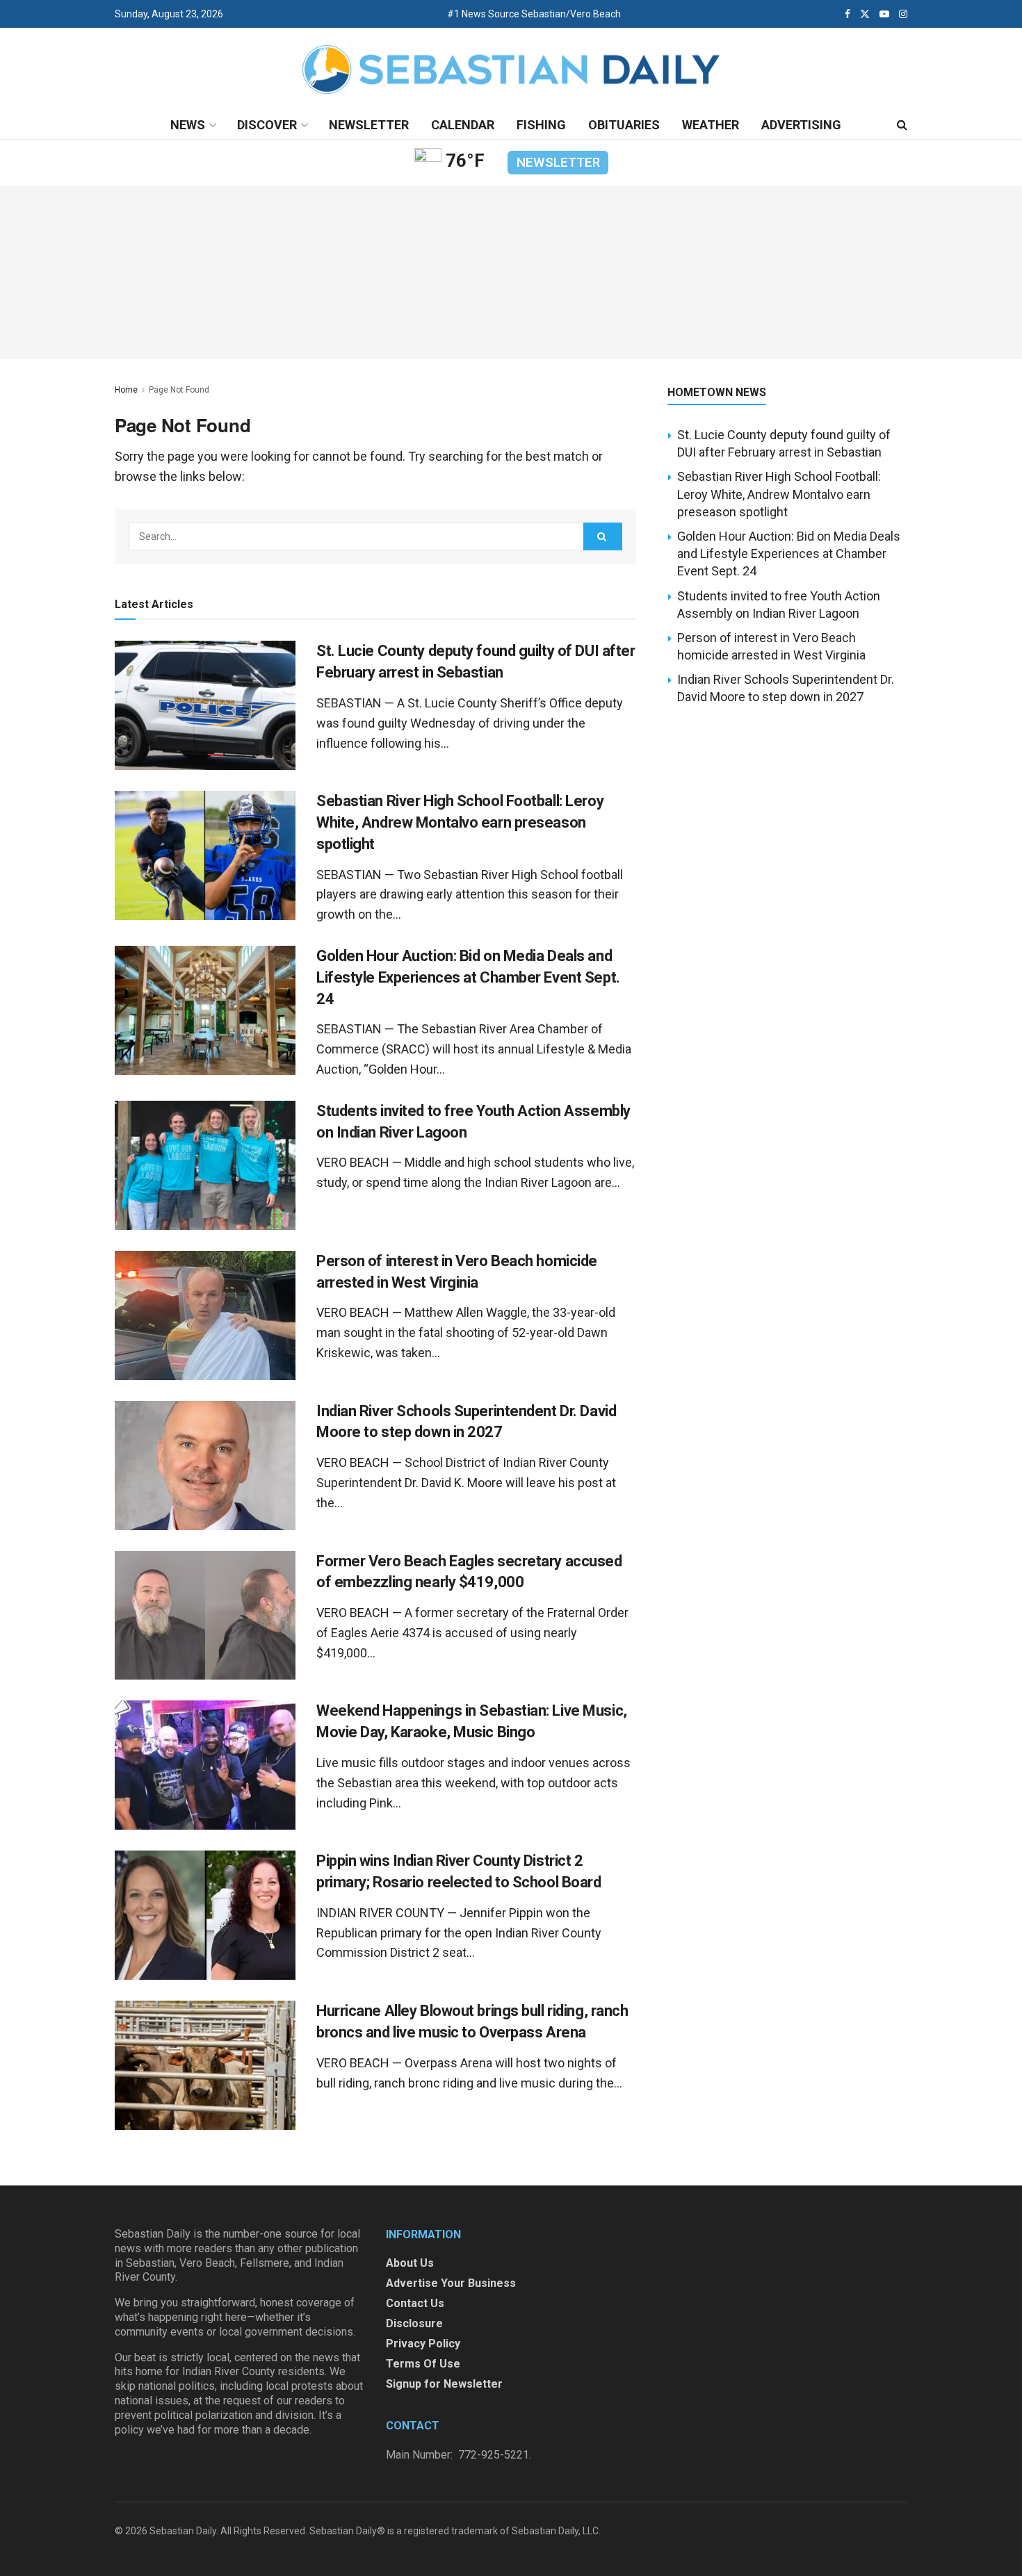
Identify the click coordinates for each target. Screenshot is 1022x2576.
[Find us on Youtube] (884, 14)
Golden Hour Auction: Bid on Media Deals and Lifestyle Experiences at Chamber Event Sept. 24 (468, 977)
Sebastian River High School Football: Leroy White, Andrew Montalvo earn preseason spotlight (460, 822)
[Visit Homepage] (511, 70)
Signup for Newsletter (444, 2384)
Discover (267, 125)
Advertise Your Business (451, 2283)
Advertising (801, 125)
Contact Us (415, 2303)
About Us (410, 2263)
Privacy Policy (423, 2344)
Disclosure (414, 2323)
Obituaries (624, 125)
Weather (711, 125)
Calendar (463, 125)
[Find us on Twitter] (865, 14)
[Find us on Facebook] (847, 14)
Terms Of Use (423, 2364)
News (188, 125)
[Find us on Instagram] (903, 14)
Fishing (541, 125)
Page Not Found (179, 390)
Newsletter (369, 125)
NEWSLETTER (558, 162)
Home (126, 390)
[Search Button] (902, 125)
